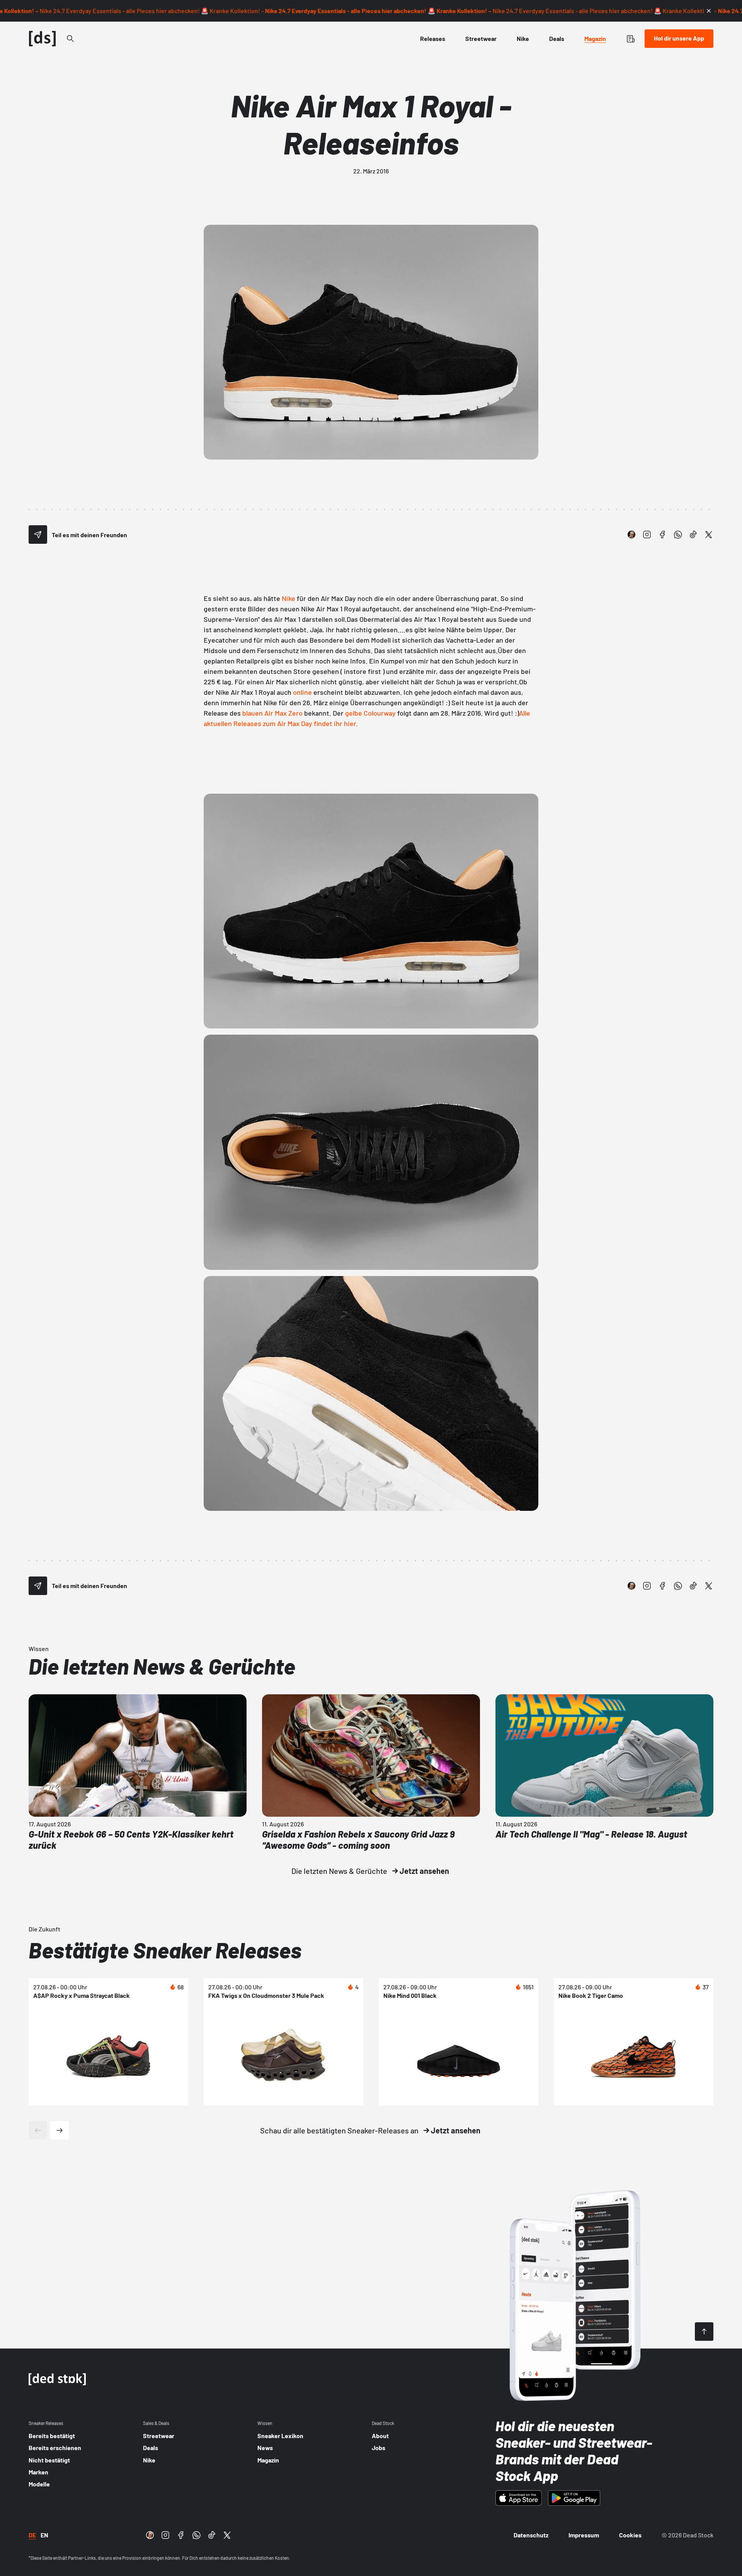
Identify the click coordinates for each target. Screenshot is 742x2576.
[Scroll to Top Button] (704, 2332)
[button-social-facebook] (662, 535)
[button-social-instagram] (647, 535)
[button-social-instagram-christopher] (631, 535)
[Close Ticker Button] (709, 11)
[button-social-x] (709, 535)
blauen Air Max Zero (273, 713)
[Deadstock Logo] (43, 39)
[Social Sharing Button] (38, 535)
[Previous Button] (38, 2130)
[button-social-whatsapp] (678, 535)
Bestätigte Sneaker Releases (165, 1950)
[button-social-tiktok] (693, 535)
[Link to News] (70, 39)
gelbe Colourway (370, 713)
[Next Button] (60, 2130)
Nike (288, 598)
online (302, 692)
